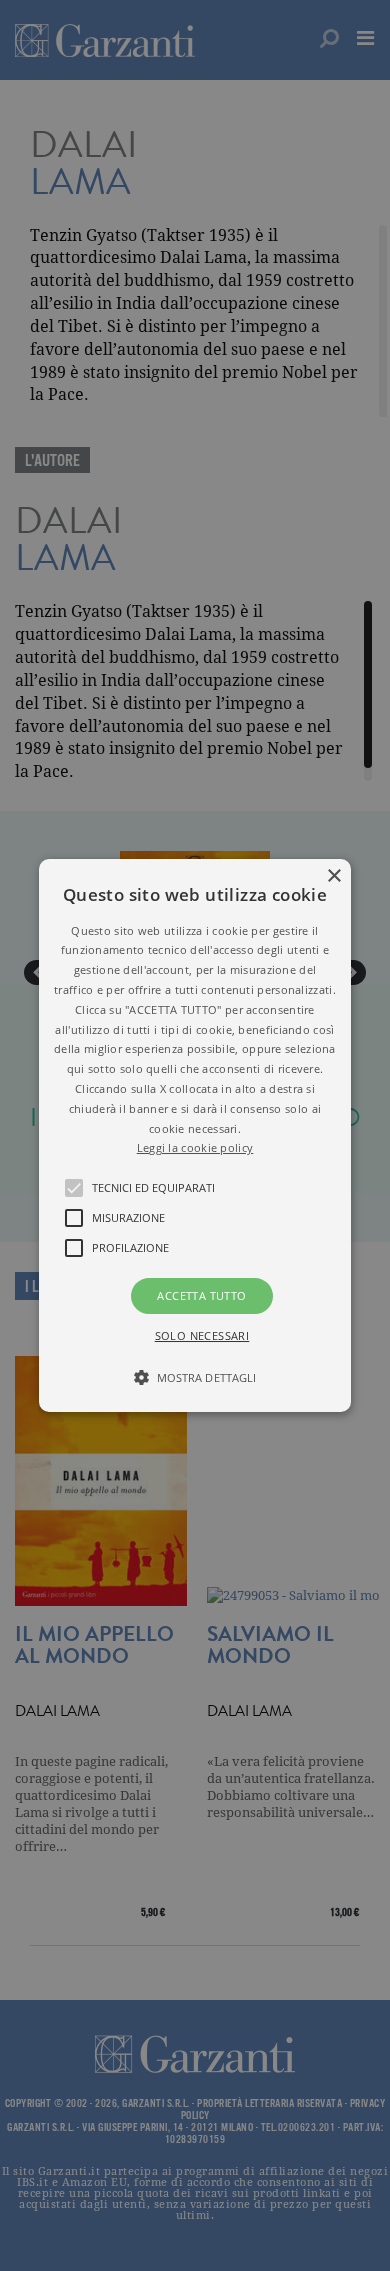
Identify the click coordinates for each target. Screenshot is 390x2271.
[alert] (195, 1135)
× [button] (333, 876)
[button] (195, 1136)
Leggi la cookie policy (195, 1147)
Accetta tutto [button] (201, 1295)
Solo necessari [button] (202, 1335)
